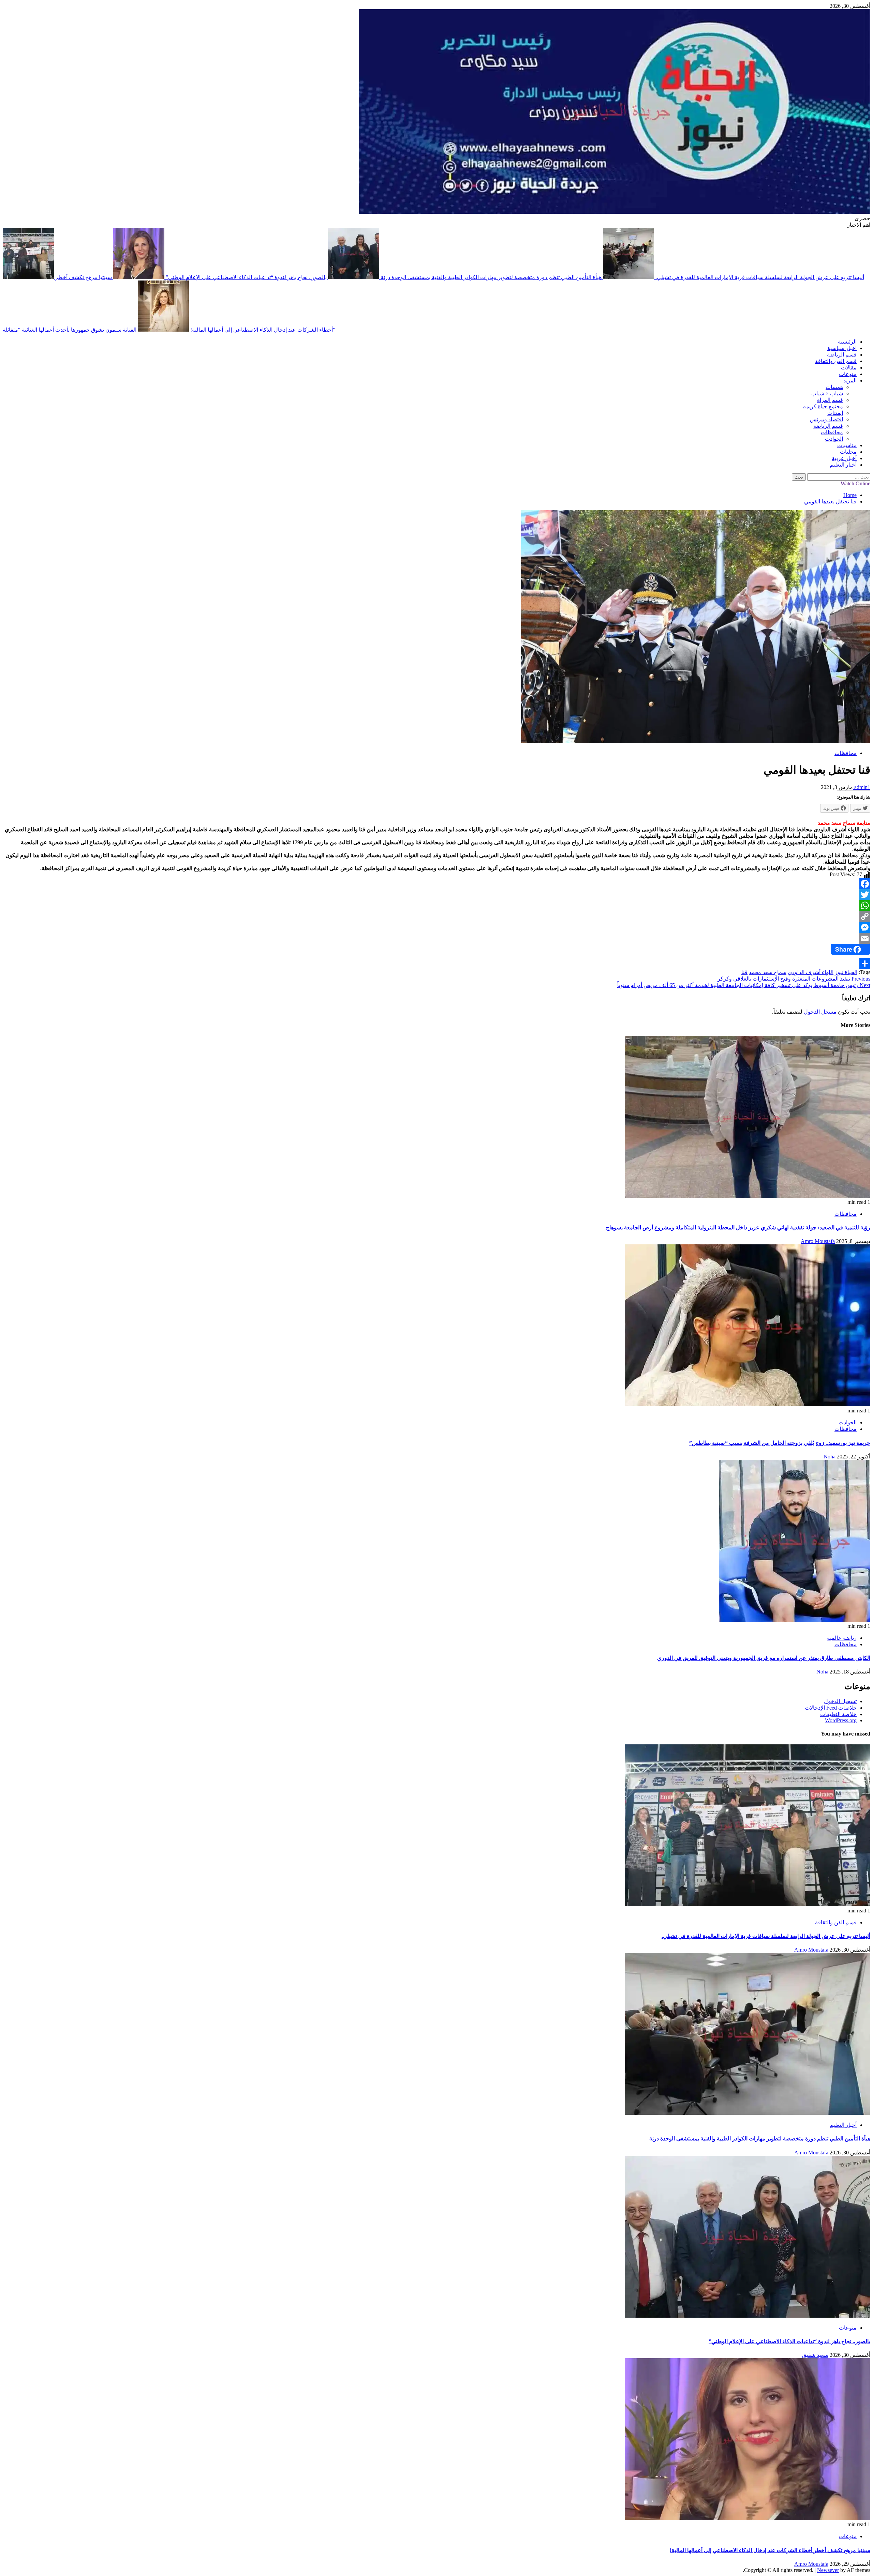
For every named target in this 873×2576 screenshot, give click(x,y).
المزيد (850, 381)
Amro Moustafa (818, 1241)
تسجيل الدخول (840, 1701)
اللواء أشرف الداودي (811, 972)
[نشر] (436, 964)
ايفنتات (835, 413)
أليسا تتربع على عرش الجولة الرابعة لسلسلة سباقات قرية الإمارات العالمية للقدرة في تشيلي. (766, 1936)
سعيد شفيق (815, 2355)
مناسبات (847, 445)
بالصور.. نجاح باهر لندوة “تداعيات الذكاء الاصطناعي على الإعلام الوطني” (246, 277)
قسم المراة (830, 400)
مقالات (849, 368)
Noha (830, 1457)
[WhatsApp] (436, 906)
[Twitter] (436, 895)
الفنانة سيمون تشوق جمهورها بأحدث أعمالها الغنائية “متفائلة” (169, 330)
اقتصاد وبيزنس (826, 419)
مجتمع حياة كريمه (823, 406)
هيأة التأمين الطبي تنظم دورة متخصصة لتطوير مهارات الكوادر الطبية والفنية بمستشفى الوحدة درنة (490, 277)
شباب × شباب (827, 393)
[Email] (436, 938)
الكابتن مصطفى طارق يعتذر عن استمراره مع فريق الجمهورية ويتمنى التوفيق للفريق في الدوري (764, 1658)
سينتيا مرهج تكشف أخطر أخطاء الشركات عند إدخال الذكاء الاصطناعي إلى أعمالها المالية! (770, 2550)
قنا (744, 972)
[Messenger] (436, 927)
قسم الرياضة (842, 355)
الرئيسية (847, 342)
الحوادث (834, 439)
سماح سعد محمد (768, 972)
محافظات (832, 432)
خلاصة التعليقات (838, 1714)
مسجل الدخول (820, 1012)
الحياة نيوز (846, 972)
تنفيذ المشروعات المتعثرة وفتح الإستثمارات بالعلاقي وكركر (794, 979)
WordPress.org (841, 1720)
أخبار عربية (844, 458)
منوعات (848, 374)
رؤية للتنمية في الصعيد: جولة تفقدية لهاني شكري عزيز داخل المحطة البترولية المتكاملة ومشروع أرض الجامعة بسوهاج (738, 1228)
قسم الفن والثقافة (836, 361)
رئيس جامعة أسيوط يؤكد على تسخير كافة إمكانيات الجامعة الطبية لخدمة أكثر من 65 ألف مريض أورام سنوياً (744, 985)
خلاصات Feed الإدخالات (831, 1708)
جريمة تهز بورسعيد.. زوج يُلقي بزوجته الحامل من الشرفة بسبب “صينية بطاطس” (780, 1443)
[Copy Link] (436, 916)
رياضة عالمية (842, 1638)
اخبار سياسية (842, 348)
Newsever (828, 2570)
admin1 (862, 787)
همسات (834, 387)
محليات (848, 452)
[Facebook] (436, 884)
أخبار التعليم (843, 465)
